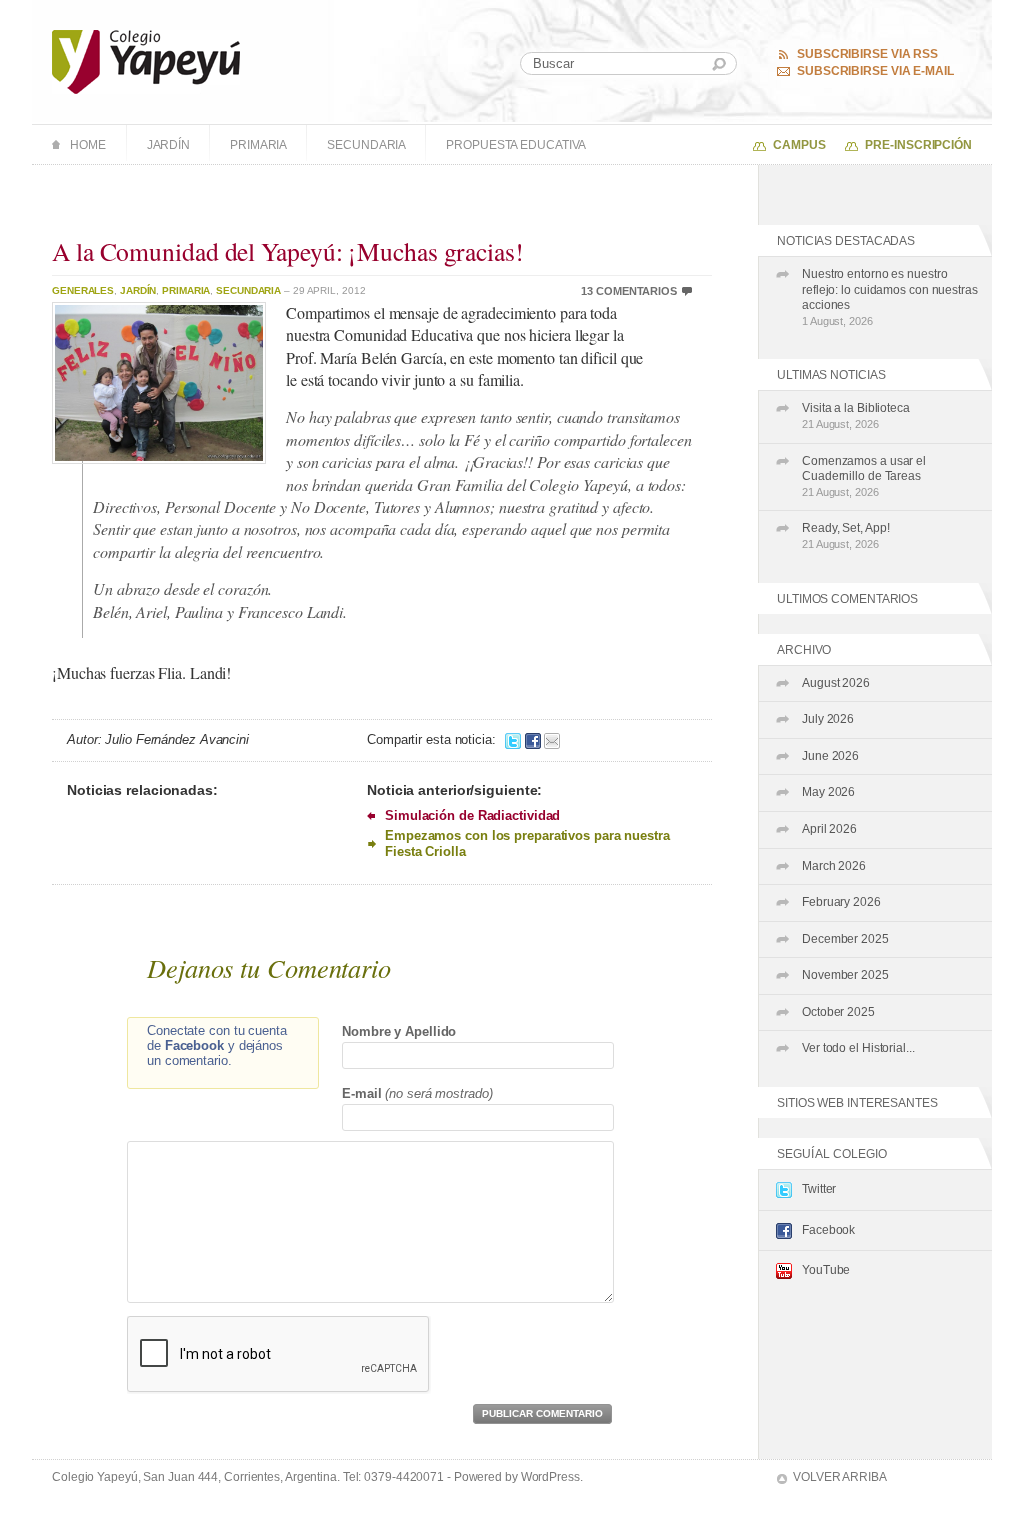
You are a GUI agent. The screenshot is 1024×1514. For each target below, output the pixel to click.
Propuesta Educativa (516, 145)
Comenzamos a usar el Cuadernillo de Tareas (864, 476)
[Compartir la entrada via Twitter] (513, 739)
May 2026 (828, 792)
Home (88, 145)
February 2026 (841, 902)
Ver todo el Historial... (858, 1048)
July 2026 (828, 719)
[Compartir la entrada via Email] (552, 739)
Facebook (828, 1230)
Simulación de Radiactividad (472, 815)
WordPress (550, 1477)
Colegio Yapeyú (146, 62)
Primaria (258, 145)
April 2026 (829, 829)
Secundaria (366, 145)
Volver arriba (840, 1477)
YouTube (826, 1270)
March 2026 (834, 866)
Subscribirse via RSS (867, 54)
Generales (83, 290)
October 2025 (838, 1012)
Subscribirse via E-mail (875, 71)
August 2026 (836, 683)
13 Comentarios (629, 291)
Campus (799, 145)
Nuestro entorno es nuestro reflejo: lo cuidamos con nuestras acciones (890, 297)
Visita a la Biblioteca (856, 415)
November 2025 (845, 975)
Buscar (719, 64)
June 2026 (830, 756)
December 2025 (845, 939)
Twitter (819, 1189)
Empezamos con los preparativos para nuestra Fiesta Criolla (527, 843)
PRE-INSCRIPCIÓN (918, 145)
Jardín (168, 145)
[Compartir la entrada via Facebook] (533, 739)
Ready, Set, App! (845, 535)
